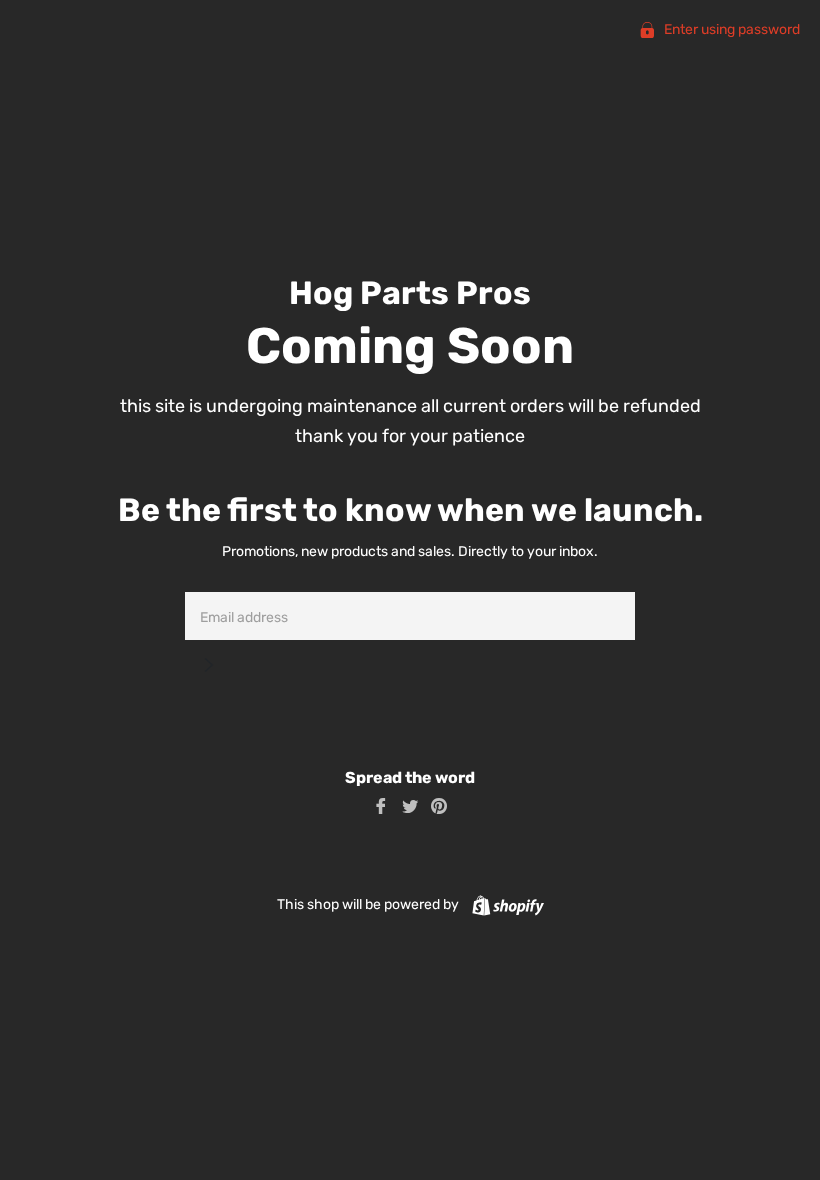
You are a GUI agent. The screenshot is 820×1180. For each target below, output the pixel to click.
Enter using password (730, 29)
